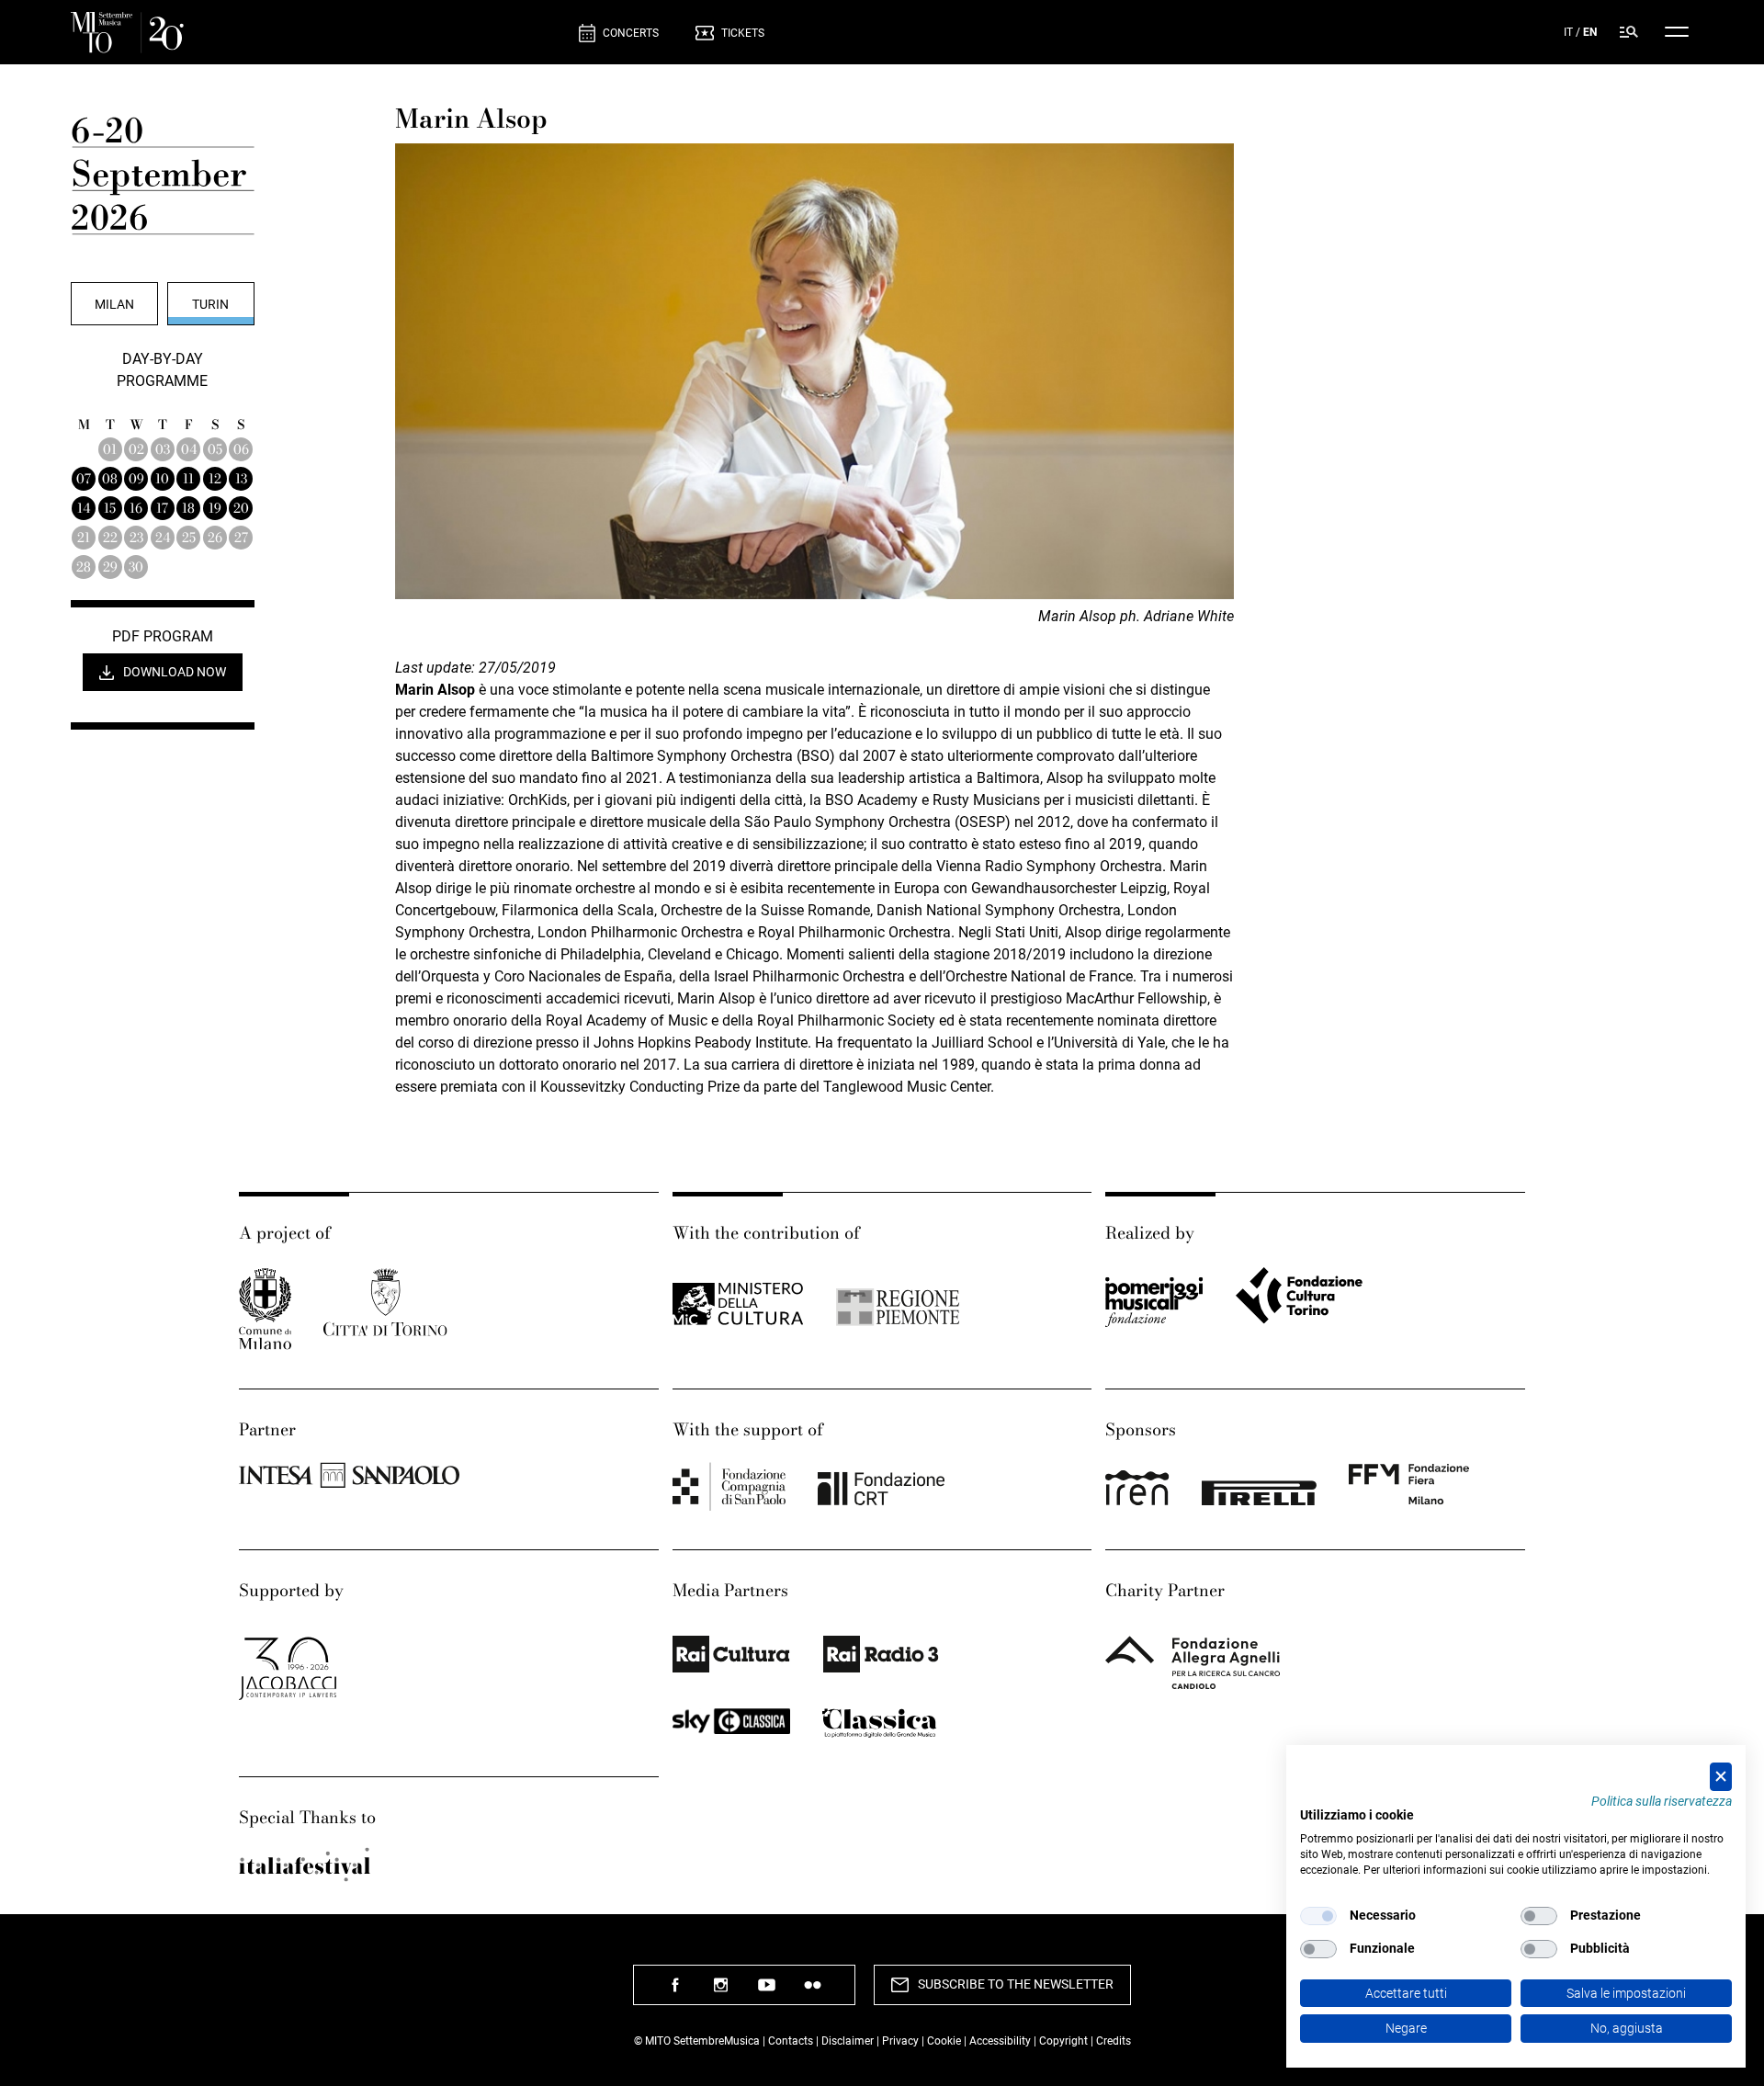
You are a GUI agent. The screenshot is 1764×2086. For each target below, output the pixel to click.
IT (1568, 32)
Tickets (743, 33)
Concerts (631, 33)
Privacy (900, 2041)
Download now (175, 672)
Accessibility (1001, 2041)
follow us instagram (721, 1992)
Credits (1114, 2041)
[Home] (318, 33)
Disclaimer (848, 2041)
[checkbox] (1318, 1916)
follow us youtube (767, 1992)
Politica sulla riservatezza (1662, 1801)
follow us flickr (813, 1992)
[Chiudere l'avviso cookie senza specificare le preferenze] (1721, 1777)
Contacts (791, 2041)
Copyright (1063, 2041)
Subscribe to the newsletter (1016, 1984)
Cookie (944, 2041)
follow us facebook (675, 1992)
